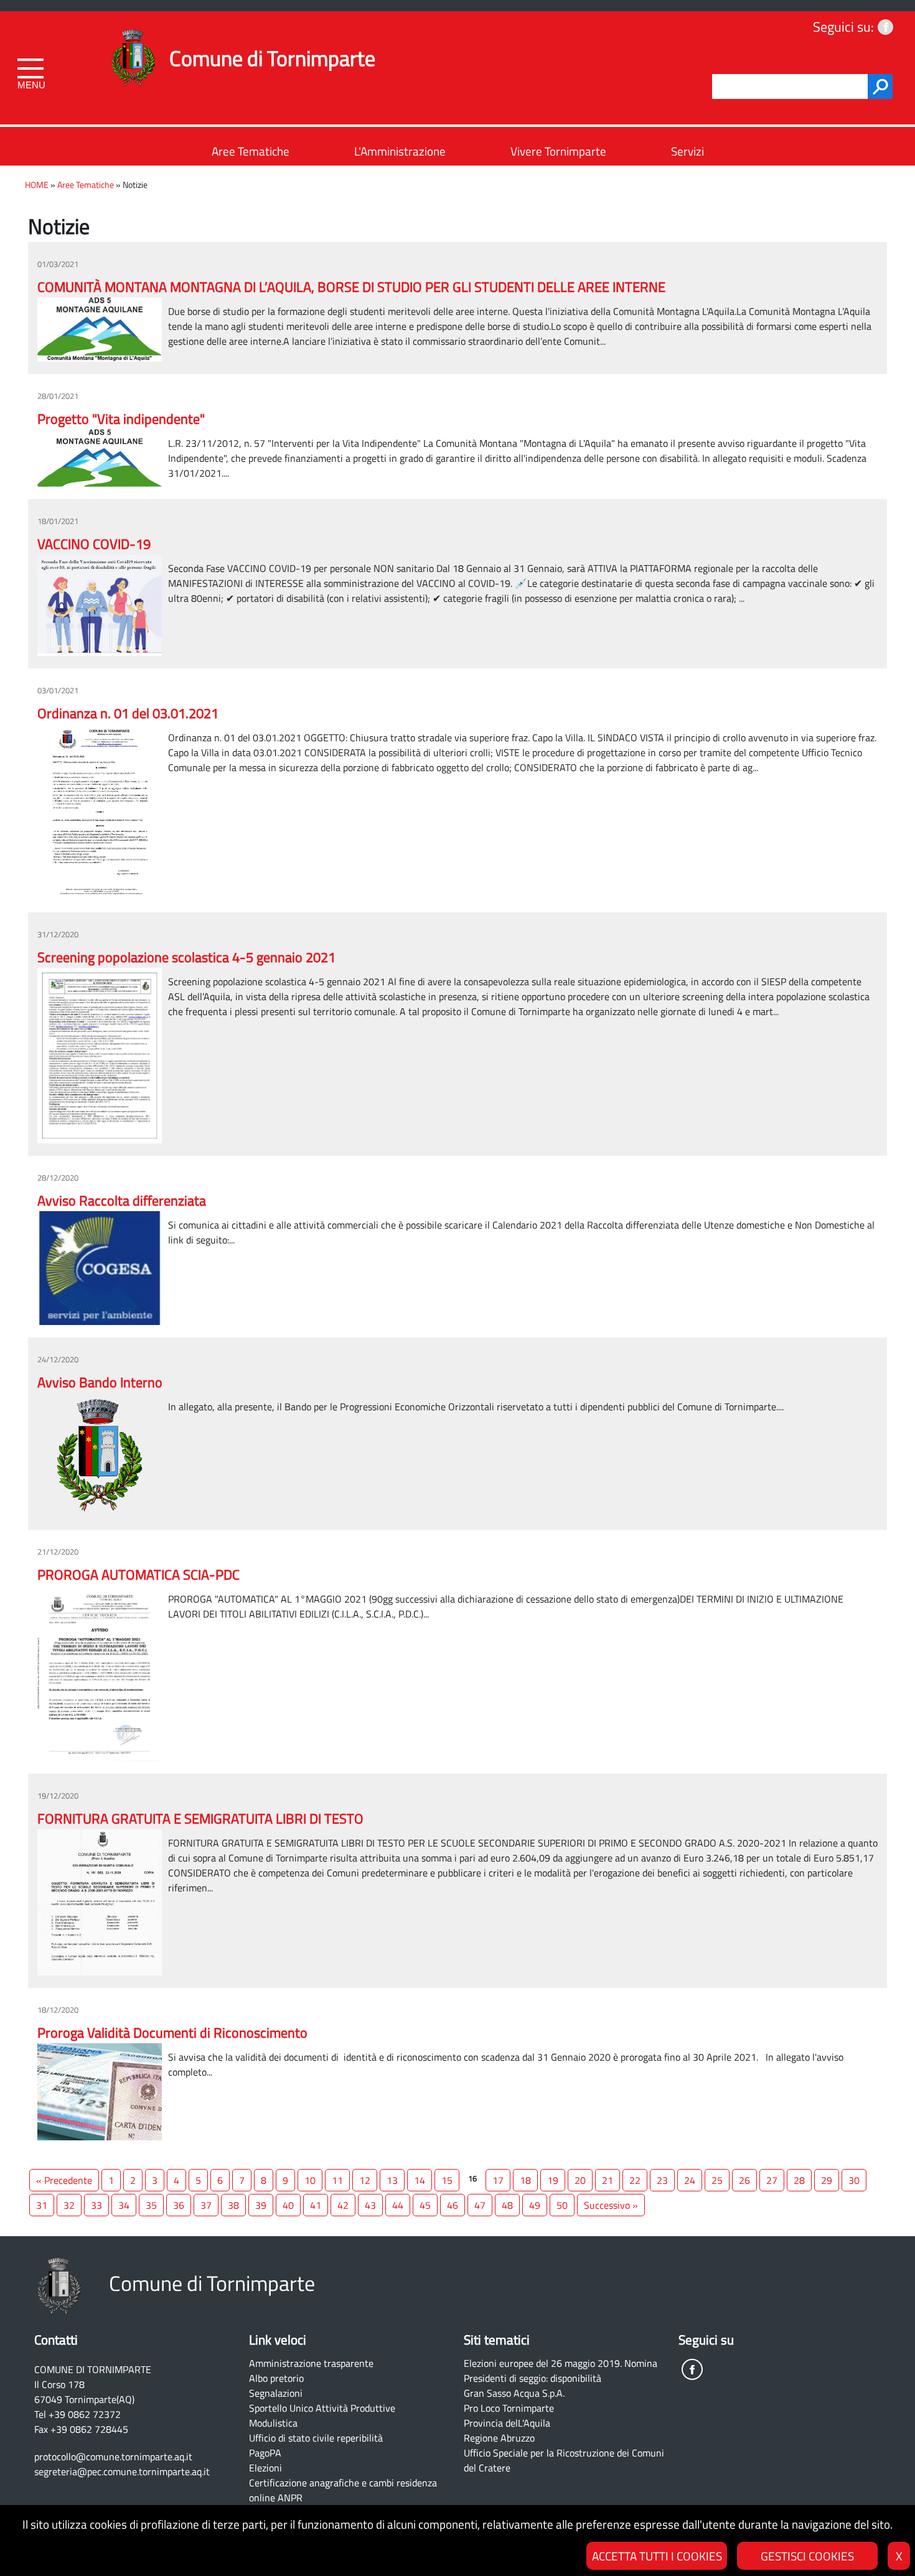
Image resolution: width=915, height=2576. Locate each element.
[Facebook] (885, 27)
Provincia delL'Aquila (507, 2423)
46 (453, 2205)
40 (288, 2205)
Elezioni (265, 2468)
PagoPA (265, 2453)
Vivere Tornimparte (558, 151)
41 (316, 2205)
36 (179, 2205)
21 (608, 2180)
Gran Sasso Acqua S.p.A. (514, 2393)
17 (498, 2180)
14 (420, 2180)
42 (343, 2205)
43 (370, 2205)
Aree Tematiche (251, 151)
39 (261, 2205)
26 (744, 2180)
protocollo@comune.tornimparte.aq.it (113, 2457)
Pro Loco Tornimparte (509, 2408)
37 (206, 2205)
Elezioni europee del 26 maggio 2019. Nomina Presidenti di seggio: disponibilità (561, 2371)
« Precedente (64, 2180)
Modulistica (273, 2423)
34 (124, 2205)
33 (96, 2205)
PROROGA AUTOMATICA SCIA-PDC (138, 1575)
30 (854, 2180)
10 (310, 2180)
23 (662, 2180)
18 (525, 2180)
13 (392, 2180)
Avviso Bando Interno (100, 1382)
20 (580, 2180)
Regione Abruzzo (499, 2438)
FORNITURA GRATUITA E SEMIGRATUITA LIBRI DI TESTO (200, 1819)
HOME (37, 185)
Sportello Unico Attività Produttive (322, 2408)
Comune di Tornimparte (272, 58)
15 (447, 2180)
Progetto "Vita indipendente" (121, 419)
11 (337, 2180)
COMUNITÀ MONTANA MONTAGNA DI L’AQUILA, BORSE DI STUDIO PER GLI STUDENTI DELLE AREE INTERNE (351, 287)
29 (827, 2180)
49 (535, 2205)
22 (635, 2180)
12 (365, 2180)
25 (717, 2180)
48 (507, 2205)
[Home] (133, 42)
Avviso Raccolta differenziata (122, 1201)
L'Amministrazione (400, 151)
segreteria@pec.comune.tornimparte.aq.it (122, 2471)
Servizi (687, 151)
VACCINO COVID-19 (94, 544)
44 (398, 2205)
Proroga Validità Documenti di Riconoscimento (172, 2033)
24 (690, 2180)
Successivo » (611, 2205)
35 (151, 2205)
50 (562, 2205)
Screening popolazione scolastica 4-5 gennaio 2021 (186, 957)
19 (553, 2180)
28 (799, 2180)
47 (480, 2205)
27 (772, 2180)
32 (69, 2205)
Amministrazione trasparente (311, 2363)
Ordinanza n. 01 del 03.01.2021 (128, 713)
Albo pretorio (276, 2378)
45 (425, 2205)
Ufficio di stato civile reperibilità (316, 2438)
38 (233, 2205)
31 (42, 2205)
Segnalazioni (276, 2393)
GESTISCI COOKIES (807, 2556)
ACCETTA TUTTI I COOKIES (657, 2556)
